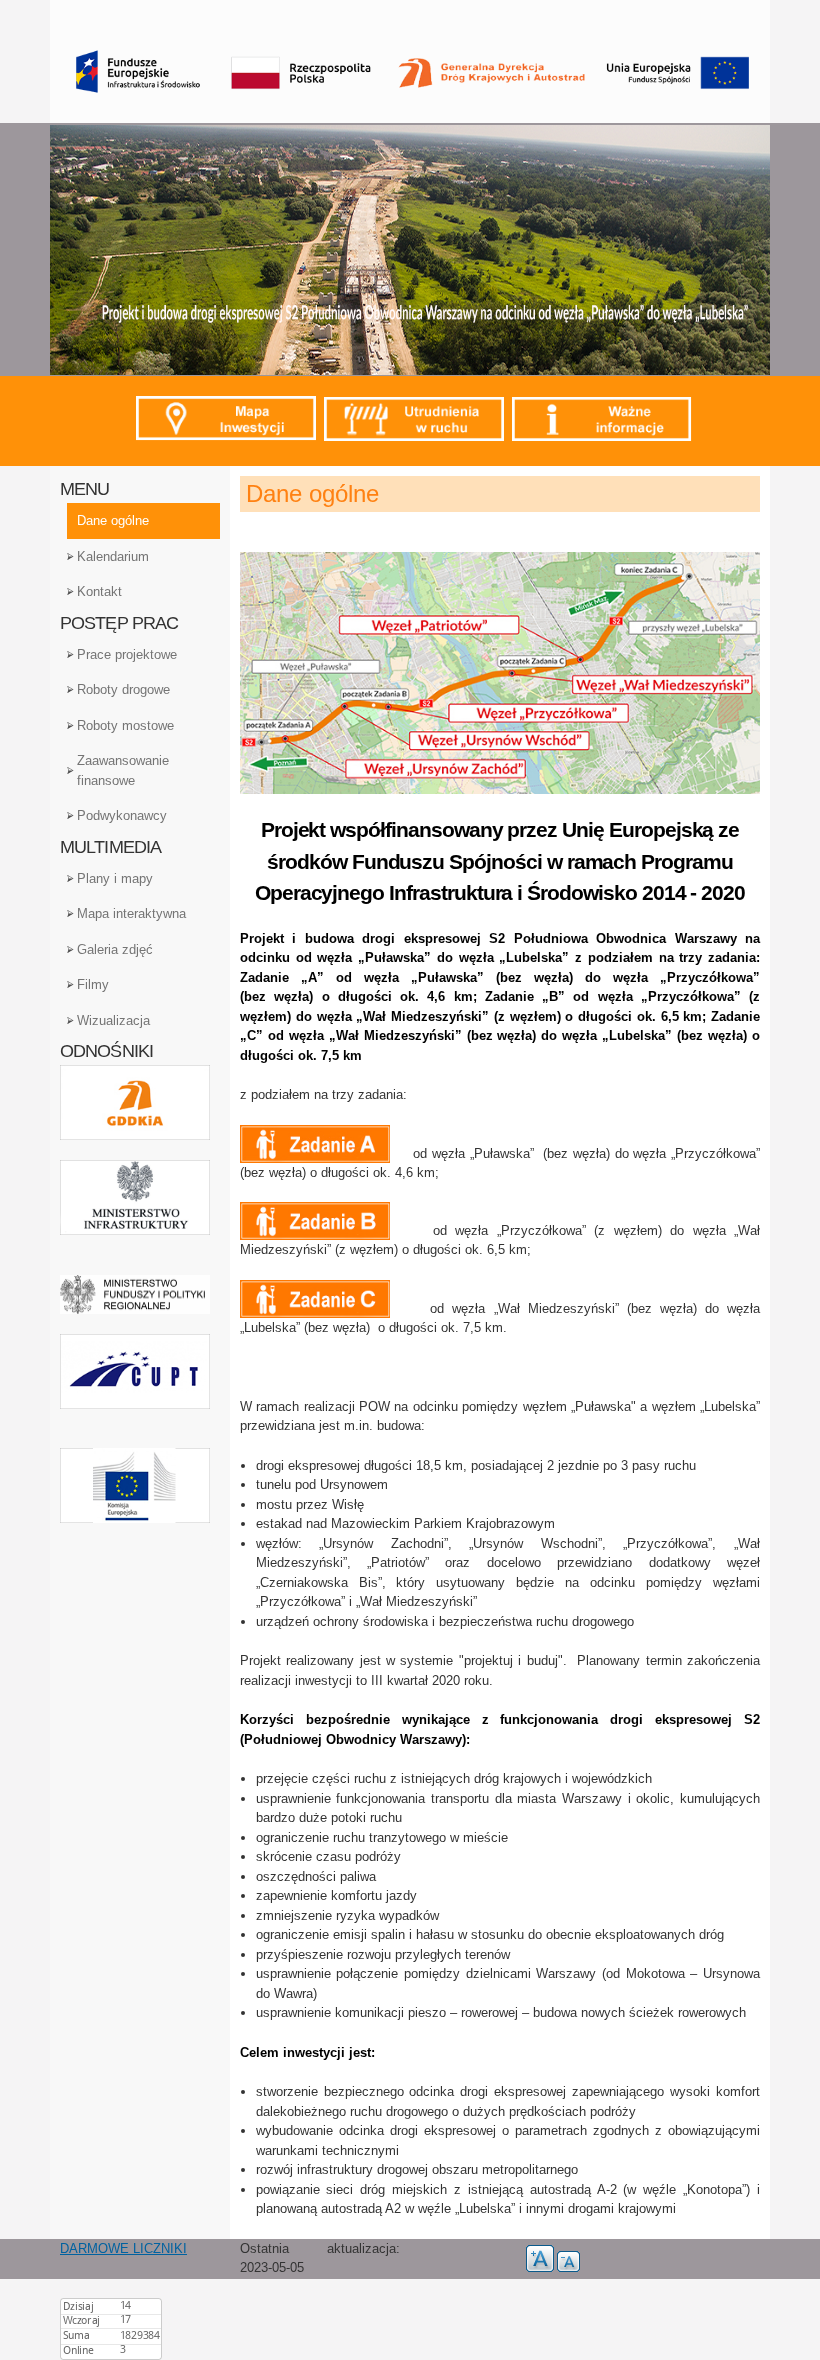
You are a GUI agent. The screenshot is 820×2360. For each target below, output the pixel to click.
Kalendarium (113, 556)
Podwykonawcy (122, 815)
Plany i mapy (115, 878)
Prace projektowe (127, 654)
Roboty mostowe (125, 725)
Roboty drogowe (123, 689)
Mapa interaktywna (131, 913)
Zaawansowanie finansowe (123, 770)
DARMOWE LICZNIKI (123, 2248)
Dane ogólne (113, 520)
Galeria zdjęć (115, 949)
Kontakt (99, 591)
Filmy (93, 984)
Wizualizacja (113, 1020)
